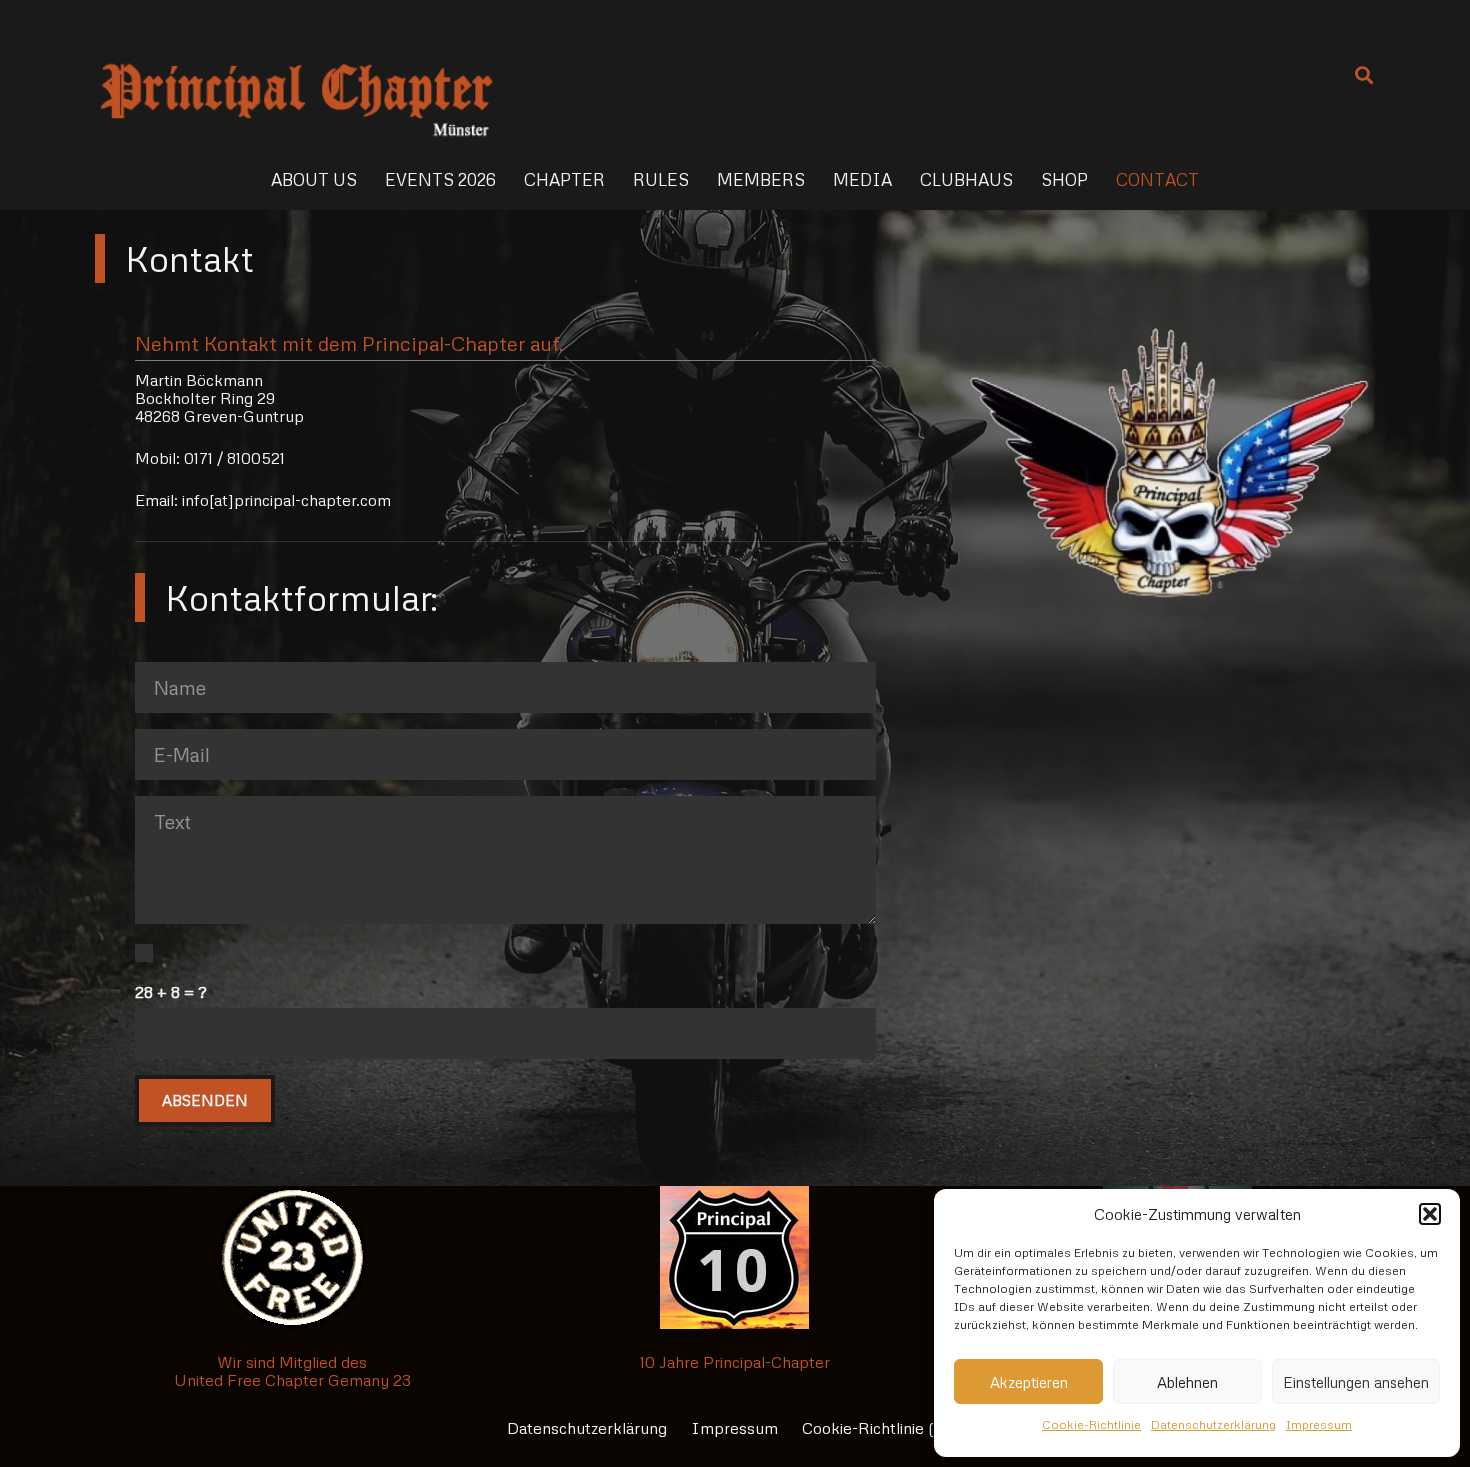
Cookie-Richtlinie (1091, 1424)
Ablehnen (1187, 1382)
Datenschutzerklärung (1213, 1424)
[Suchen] (1364, 75)
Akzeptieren (1029, 1382)
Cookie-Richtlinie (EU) (882, 1428)
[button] (1430, 1214)
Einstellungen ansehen (1356, 1382)
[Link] (296, 75)
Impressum (1319, 1424)
